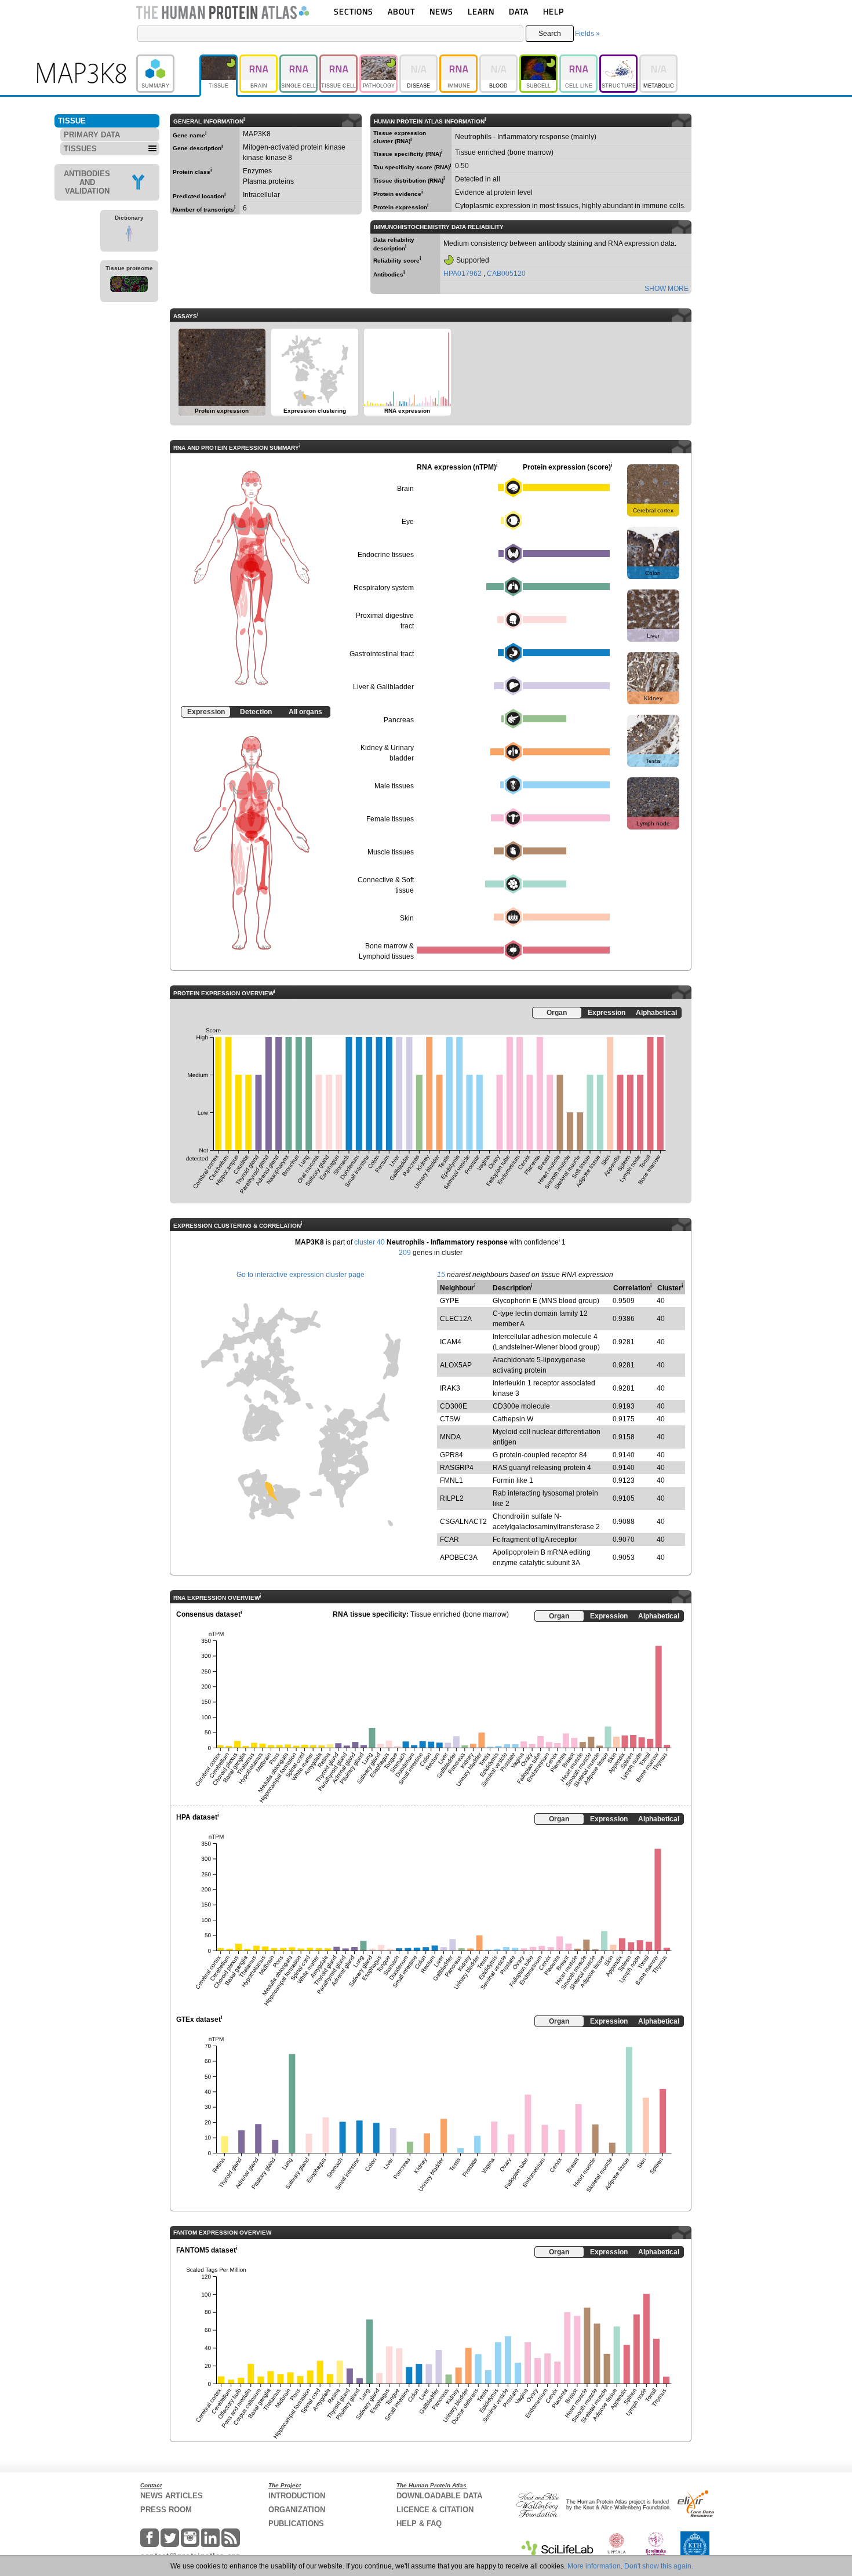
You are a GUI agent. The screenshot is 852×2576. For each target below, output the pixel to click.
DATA (519, 11)
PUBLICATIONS (296, 2524)
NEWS (441, 11)
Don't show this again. (659, 2566)
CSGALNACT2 (463, 1522)
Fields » (587, 34)
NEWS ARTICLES (172, 2496)
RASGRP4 (457, 1468)
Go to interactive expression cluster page (301, 1275)
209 (405, 1253)
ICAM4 (451, 1342)
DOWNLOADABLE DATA (439, 2496)
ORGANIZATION (297, 2510)
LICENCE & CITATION (435, 2510)
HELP (554, 11)
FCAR (449, 1540)
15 (441, 1275)
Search (550, 34)
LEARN (481, 11)
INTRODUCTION (297, 2496)
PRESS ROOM (166, 2510)
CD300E (454, 1406)
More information (594, 2566)
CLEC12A (456, 1319)
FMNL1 (452, 1480)
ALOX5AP (456, 1365)
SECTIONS (354, 11)
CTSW (450, 1419)
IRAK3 (450, 1388)
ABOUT (401, 11)
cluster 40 (369, 1242)
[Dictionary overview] (129, 235)
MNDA (450, 1437)
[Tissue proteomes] (129, 286)
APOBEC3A (459, 1558)
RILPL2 (452, 1498)
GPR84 (452, 1455)
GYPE (449, 1301)
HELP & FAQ (419, 2524)
